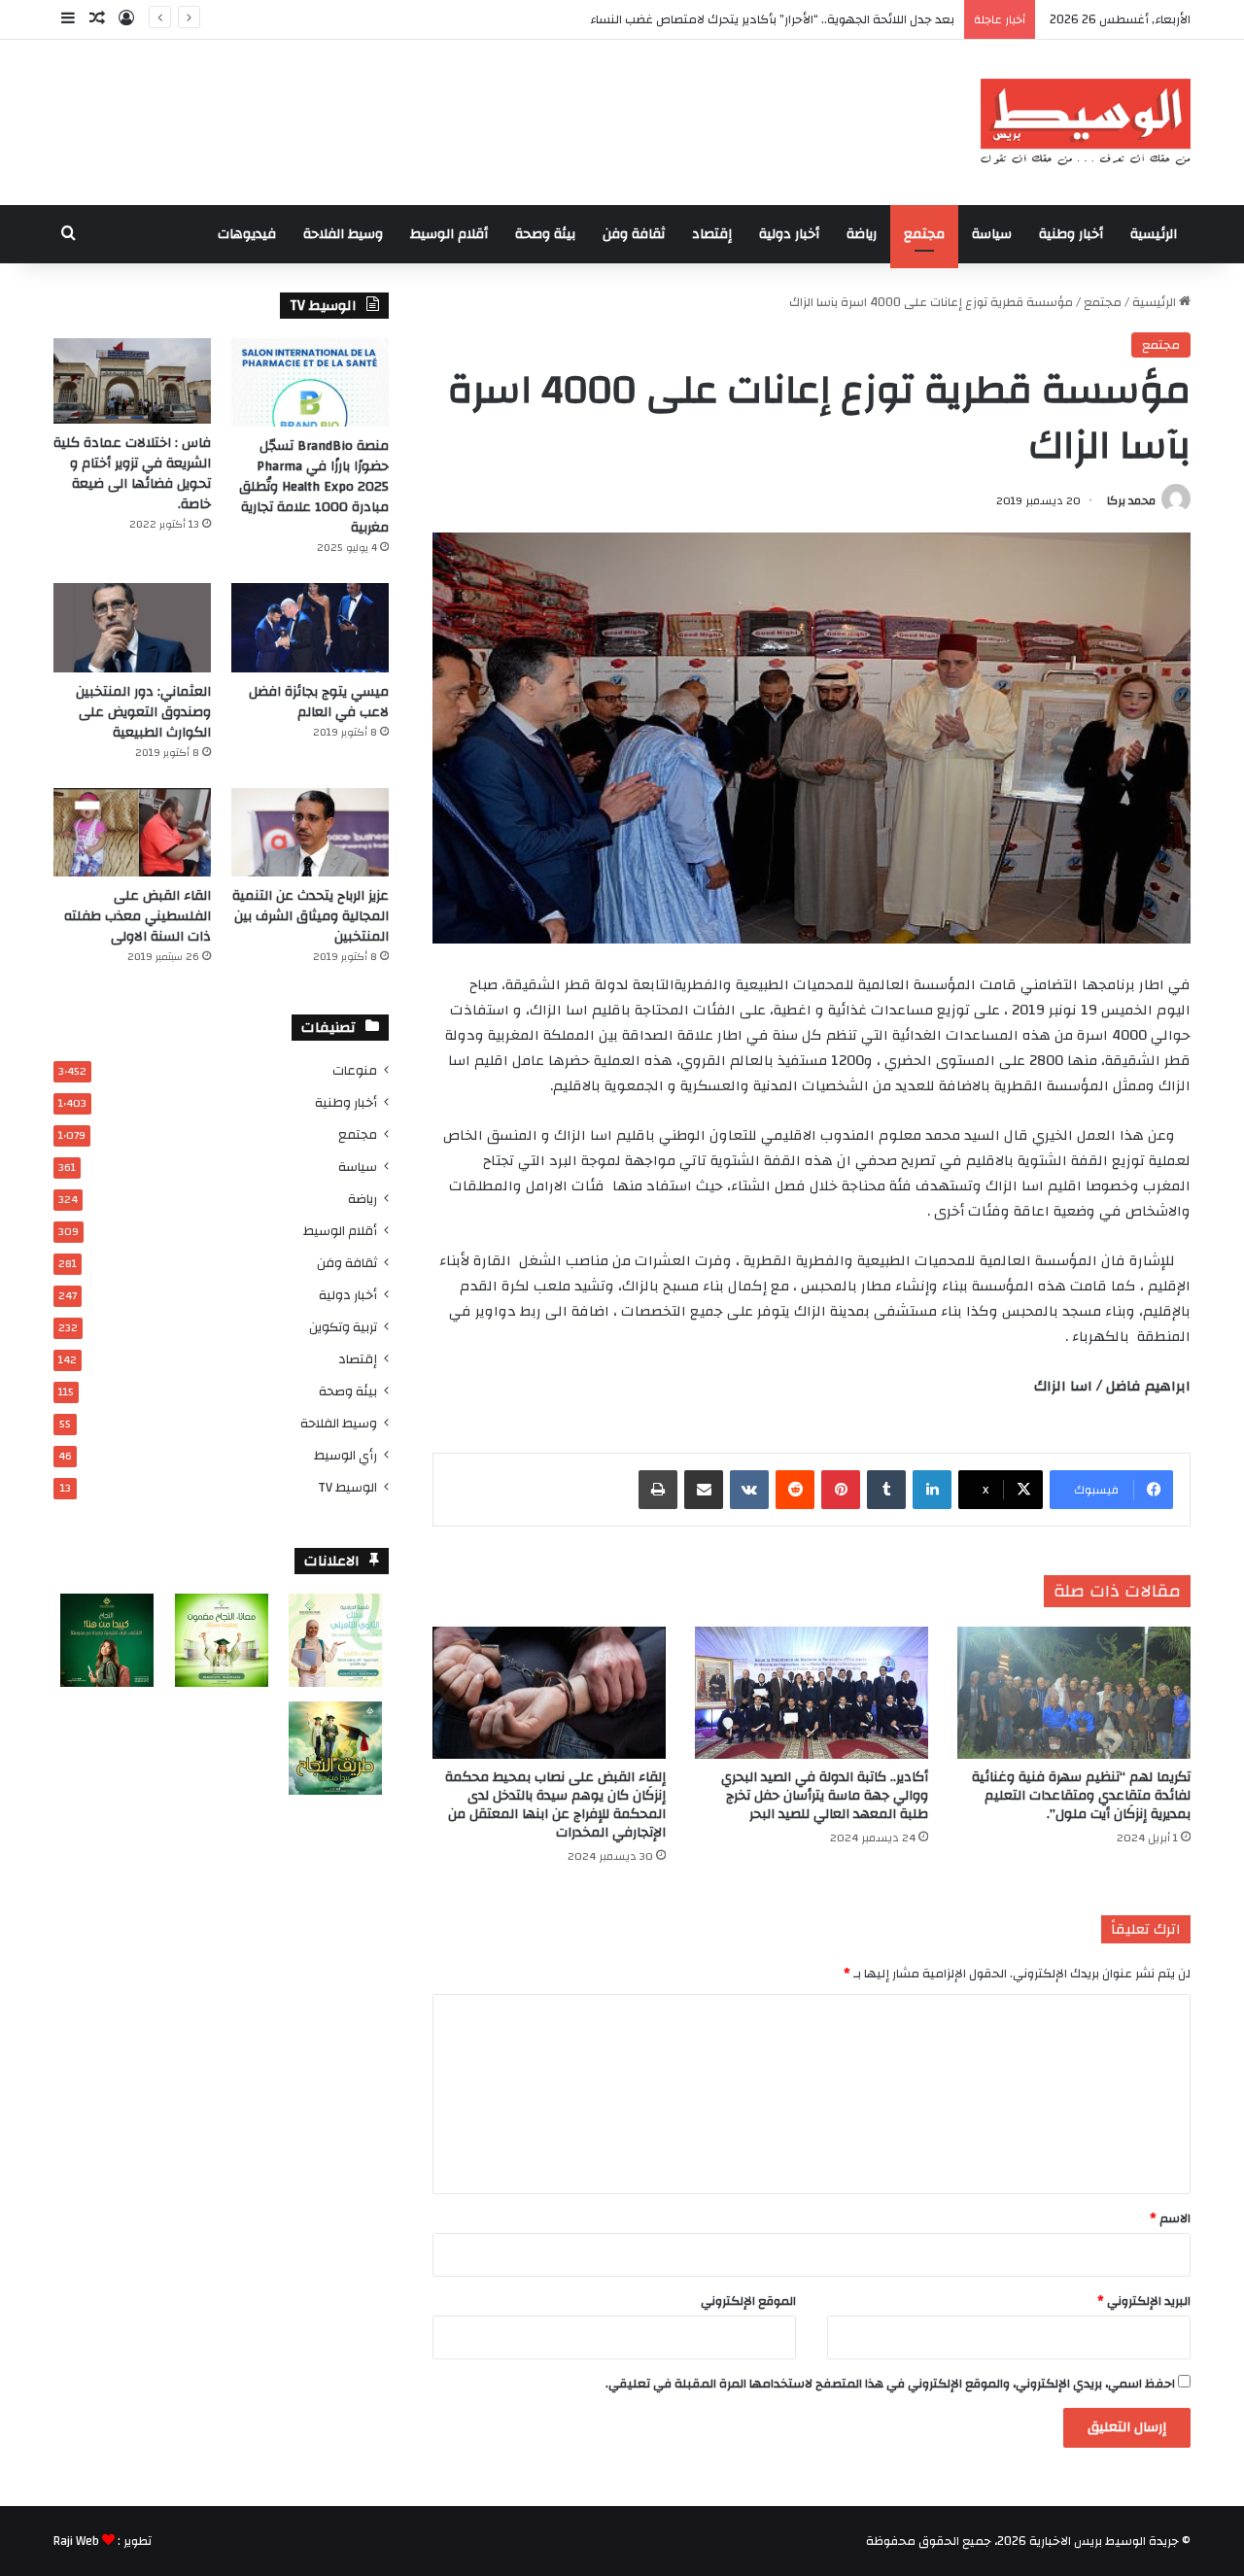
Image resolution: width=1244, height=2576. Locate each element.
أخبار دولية (789, 234)
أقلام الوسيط (449, 234)
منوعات (355, 1070)
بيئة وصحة (545, 234)
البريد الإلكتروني (1144, 2301)
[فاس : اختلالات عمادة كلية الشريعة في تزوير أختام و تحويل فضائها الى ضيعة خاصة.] (132, 381)
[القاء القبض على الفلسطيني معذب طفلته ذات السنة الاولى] (132, 832)
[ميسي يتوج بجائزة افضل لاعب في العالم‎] (310, 627)
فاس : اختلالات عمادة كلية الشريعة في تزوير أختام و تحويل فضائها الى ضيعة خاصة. (132, 474)
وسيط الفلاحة (343, 234)
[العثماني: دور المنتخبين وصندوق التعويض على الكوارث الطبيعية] (132, 627)
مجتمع (924, 234)
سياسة (992, 234)
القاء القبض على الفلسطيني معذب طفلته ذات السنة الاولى (138, 916)
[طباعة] (658, 1490)
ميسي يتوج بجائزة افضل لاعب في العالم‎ (319, 702)
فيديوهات (247, 234)
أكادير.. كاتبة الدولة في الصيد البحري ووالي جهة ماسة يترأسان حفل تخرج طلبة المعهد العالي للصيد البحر (825, 1796)
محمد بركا (1131, 500)
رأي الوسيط (346, 1455)
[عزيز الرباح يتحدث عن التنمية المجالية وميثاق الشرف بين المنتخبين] (310, 832)
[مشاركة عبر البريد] (704, 1490)
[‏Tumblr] (886, 1490)
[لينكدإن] (932, 1490)
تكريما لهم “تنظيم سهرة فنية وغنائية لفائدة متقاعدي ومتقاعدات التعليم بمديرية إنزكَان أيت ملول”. (1081, 1796)
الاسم (1170, 2218)
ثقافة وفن (634, 234)
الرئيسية (1154, 234)
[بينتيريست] (841, 1490)
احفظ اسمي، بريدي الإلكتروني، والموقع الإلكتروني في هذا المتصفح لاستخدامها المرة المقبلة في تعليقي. (890, 2384)
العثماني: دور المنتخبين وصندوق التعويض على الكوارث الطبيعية (143, 712)
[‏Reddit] (795, 1490)
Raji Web (76, 2541)
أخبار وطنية (1071, 234)
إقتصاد (712, 234)
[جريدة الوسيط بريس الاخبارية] (1085, 122)
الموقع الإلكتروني (748, 2301)
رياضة (862, 234)
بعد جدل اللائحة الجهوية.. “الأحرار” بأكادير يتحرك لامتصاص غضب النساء (772, 19)
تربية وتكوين (343, 1327)
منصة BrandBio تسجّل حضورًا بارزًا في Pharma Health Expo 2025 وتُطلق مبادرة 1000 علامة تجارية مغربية (314, 487)
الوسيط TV (347, 1487)
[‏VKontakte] (749, 1490)
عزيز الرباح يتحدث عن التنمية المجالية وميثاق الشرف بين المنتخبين (311, 916)
